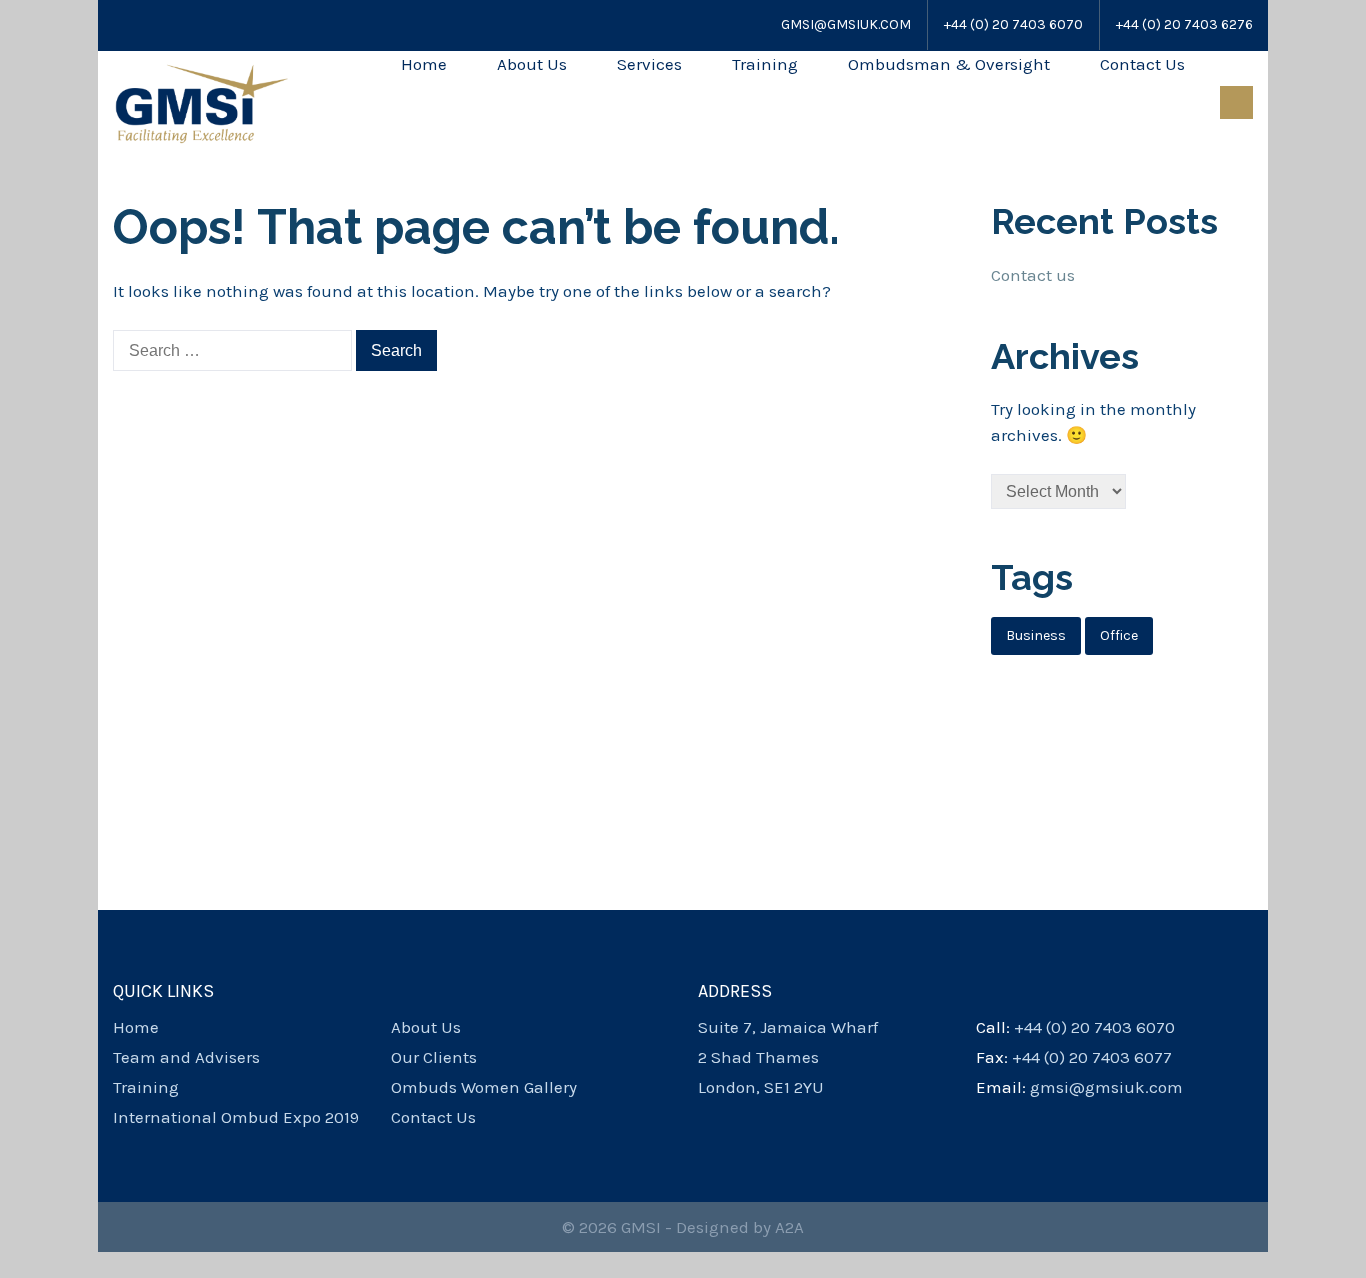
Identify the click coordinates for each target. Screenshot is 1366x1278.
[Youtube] (173, 25)
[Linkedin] (200, 25)
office (1119, 635)
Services (649, 64)
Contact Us (1142, 64)
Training (765, 64)
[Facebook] (122, 25)
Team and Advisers (186, 1057)
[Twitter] (146, 25)
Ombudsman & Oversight (949, 64)
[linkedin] (776, 1117)
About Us (532, 64)
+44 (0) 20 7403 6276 (1184, 24)
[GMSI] (201, 102)
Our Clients (434, 1057)
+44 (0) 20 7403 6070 (1013, 24)
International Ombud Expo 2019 (236, 1117)
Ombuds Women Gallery (484, 1087)
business (1036, 635)
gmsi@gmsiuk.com (846, 24)
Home (424, 64)
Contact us (1033, 275)
